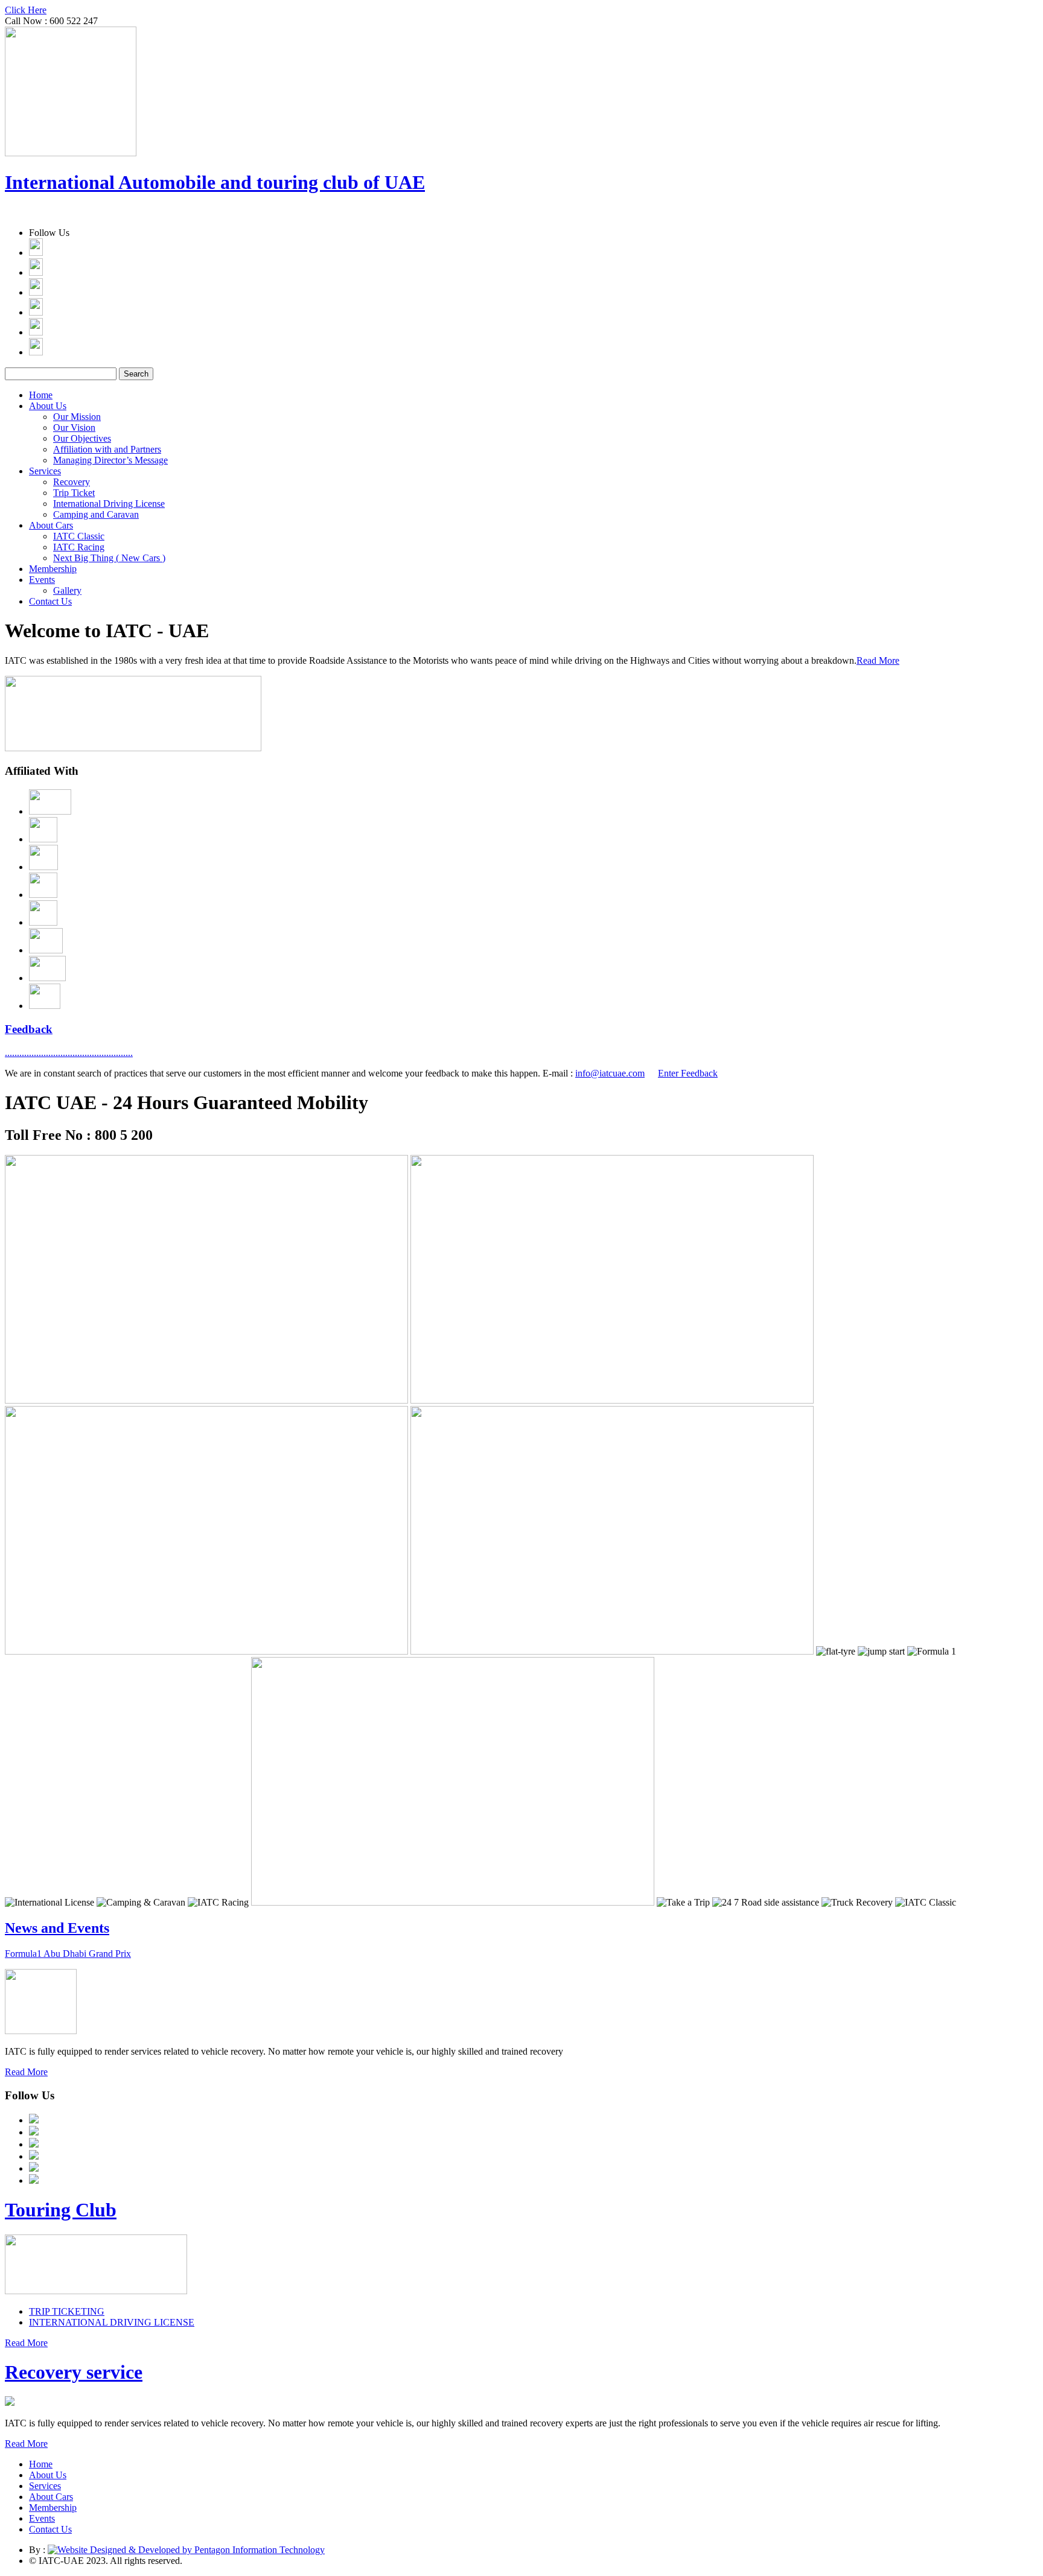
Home (41, 395)
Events (42, 580)
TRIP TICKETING (67, 2311)
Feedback (29, 1029)
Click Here (26, 10)
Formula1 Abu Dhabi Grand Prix (68, 1954)
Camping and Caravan (96, 514)
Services (45, 471)
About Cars (51, 525)
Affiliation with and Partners (107, 449)
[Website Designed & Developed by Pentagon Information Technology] (186, 2550)
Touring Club (61, 2210)
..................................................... (69, 1053)
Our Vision (74, 428)
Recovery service (74, 2372)
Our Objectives (82, 438)
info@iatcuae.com (610, 1073)
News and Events (57, 1928)
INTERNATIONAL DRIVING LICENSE (112, 2322)
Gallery (67, 590)
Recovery (72, 482)
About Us (48, 406)
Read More (878, 660)
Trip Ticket (74, 493)
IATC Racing (79, 547)
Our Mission (77, 417)
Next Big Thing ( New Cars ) (109, 558)
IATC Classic (79, 536)
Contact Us (50, 601)
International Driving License (109, 504)
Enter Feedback (688, 1073)
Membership (53, 569)
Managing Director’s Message (110, 460)
